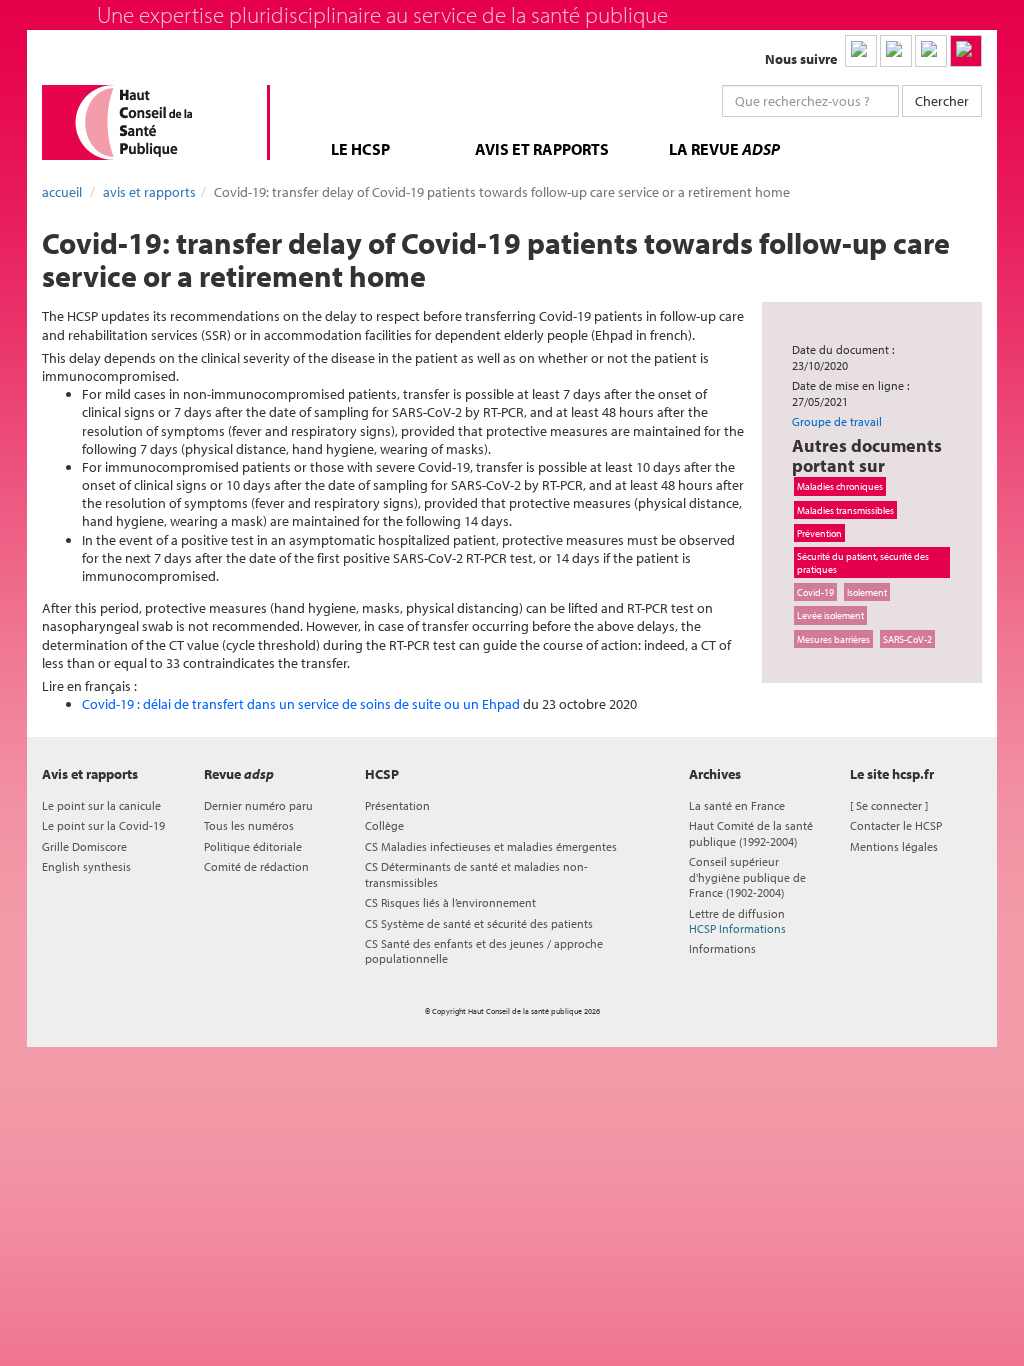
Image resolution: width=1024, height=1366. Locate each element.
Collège (384, 825)
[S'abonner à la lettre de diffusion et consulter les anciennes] (966, 51)
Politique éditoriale (253, 846)
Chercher (942, 101)
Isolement (867, 592)
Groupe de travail (837, 421)
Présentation (397, 805)
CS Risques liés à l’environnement (450, 902)
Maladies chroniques (840, 486)
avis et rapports (542, 149)
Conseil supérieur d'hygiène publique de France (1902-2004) (747, 877)
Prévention (819, 533)
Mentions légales (894, 846)
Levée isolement (830, 615)
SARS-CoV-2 (907, 639)
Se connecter (889, 805)
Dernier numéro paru (258, 805)
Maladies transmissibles (845, 510)
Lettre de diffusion (737, 921)
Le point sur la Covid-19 (103, 825)
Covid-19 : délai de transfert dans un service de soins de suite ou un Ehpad (302, 704)
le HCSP (360, 149)
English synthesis (86, 866)
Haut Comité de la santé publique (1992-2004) (751, 833)
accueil (62, 192)
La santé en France (737, 805)
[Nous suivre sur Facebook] (931, 51)
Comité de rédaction (256, 866)
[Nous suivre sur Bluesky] (896, 51)
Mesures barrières (833, 639)
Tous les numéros (249, 825)
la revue (724, 149)
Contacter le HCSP (896, 825)
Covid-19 (815, 592)
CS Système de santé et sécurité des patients (479, 923)
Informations (722, 948)
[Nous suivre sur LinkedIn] (861, 51)
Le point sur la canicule (101, 805)
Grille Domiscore (84, 846)
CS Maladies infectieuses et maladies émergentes (491, 846)
